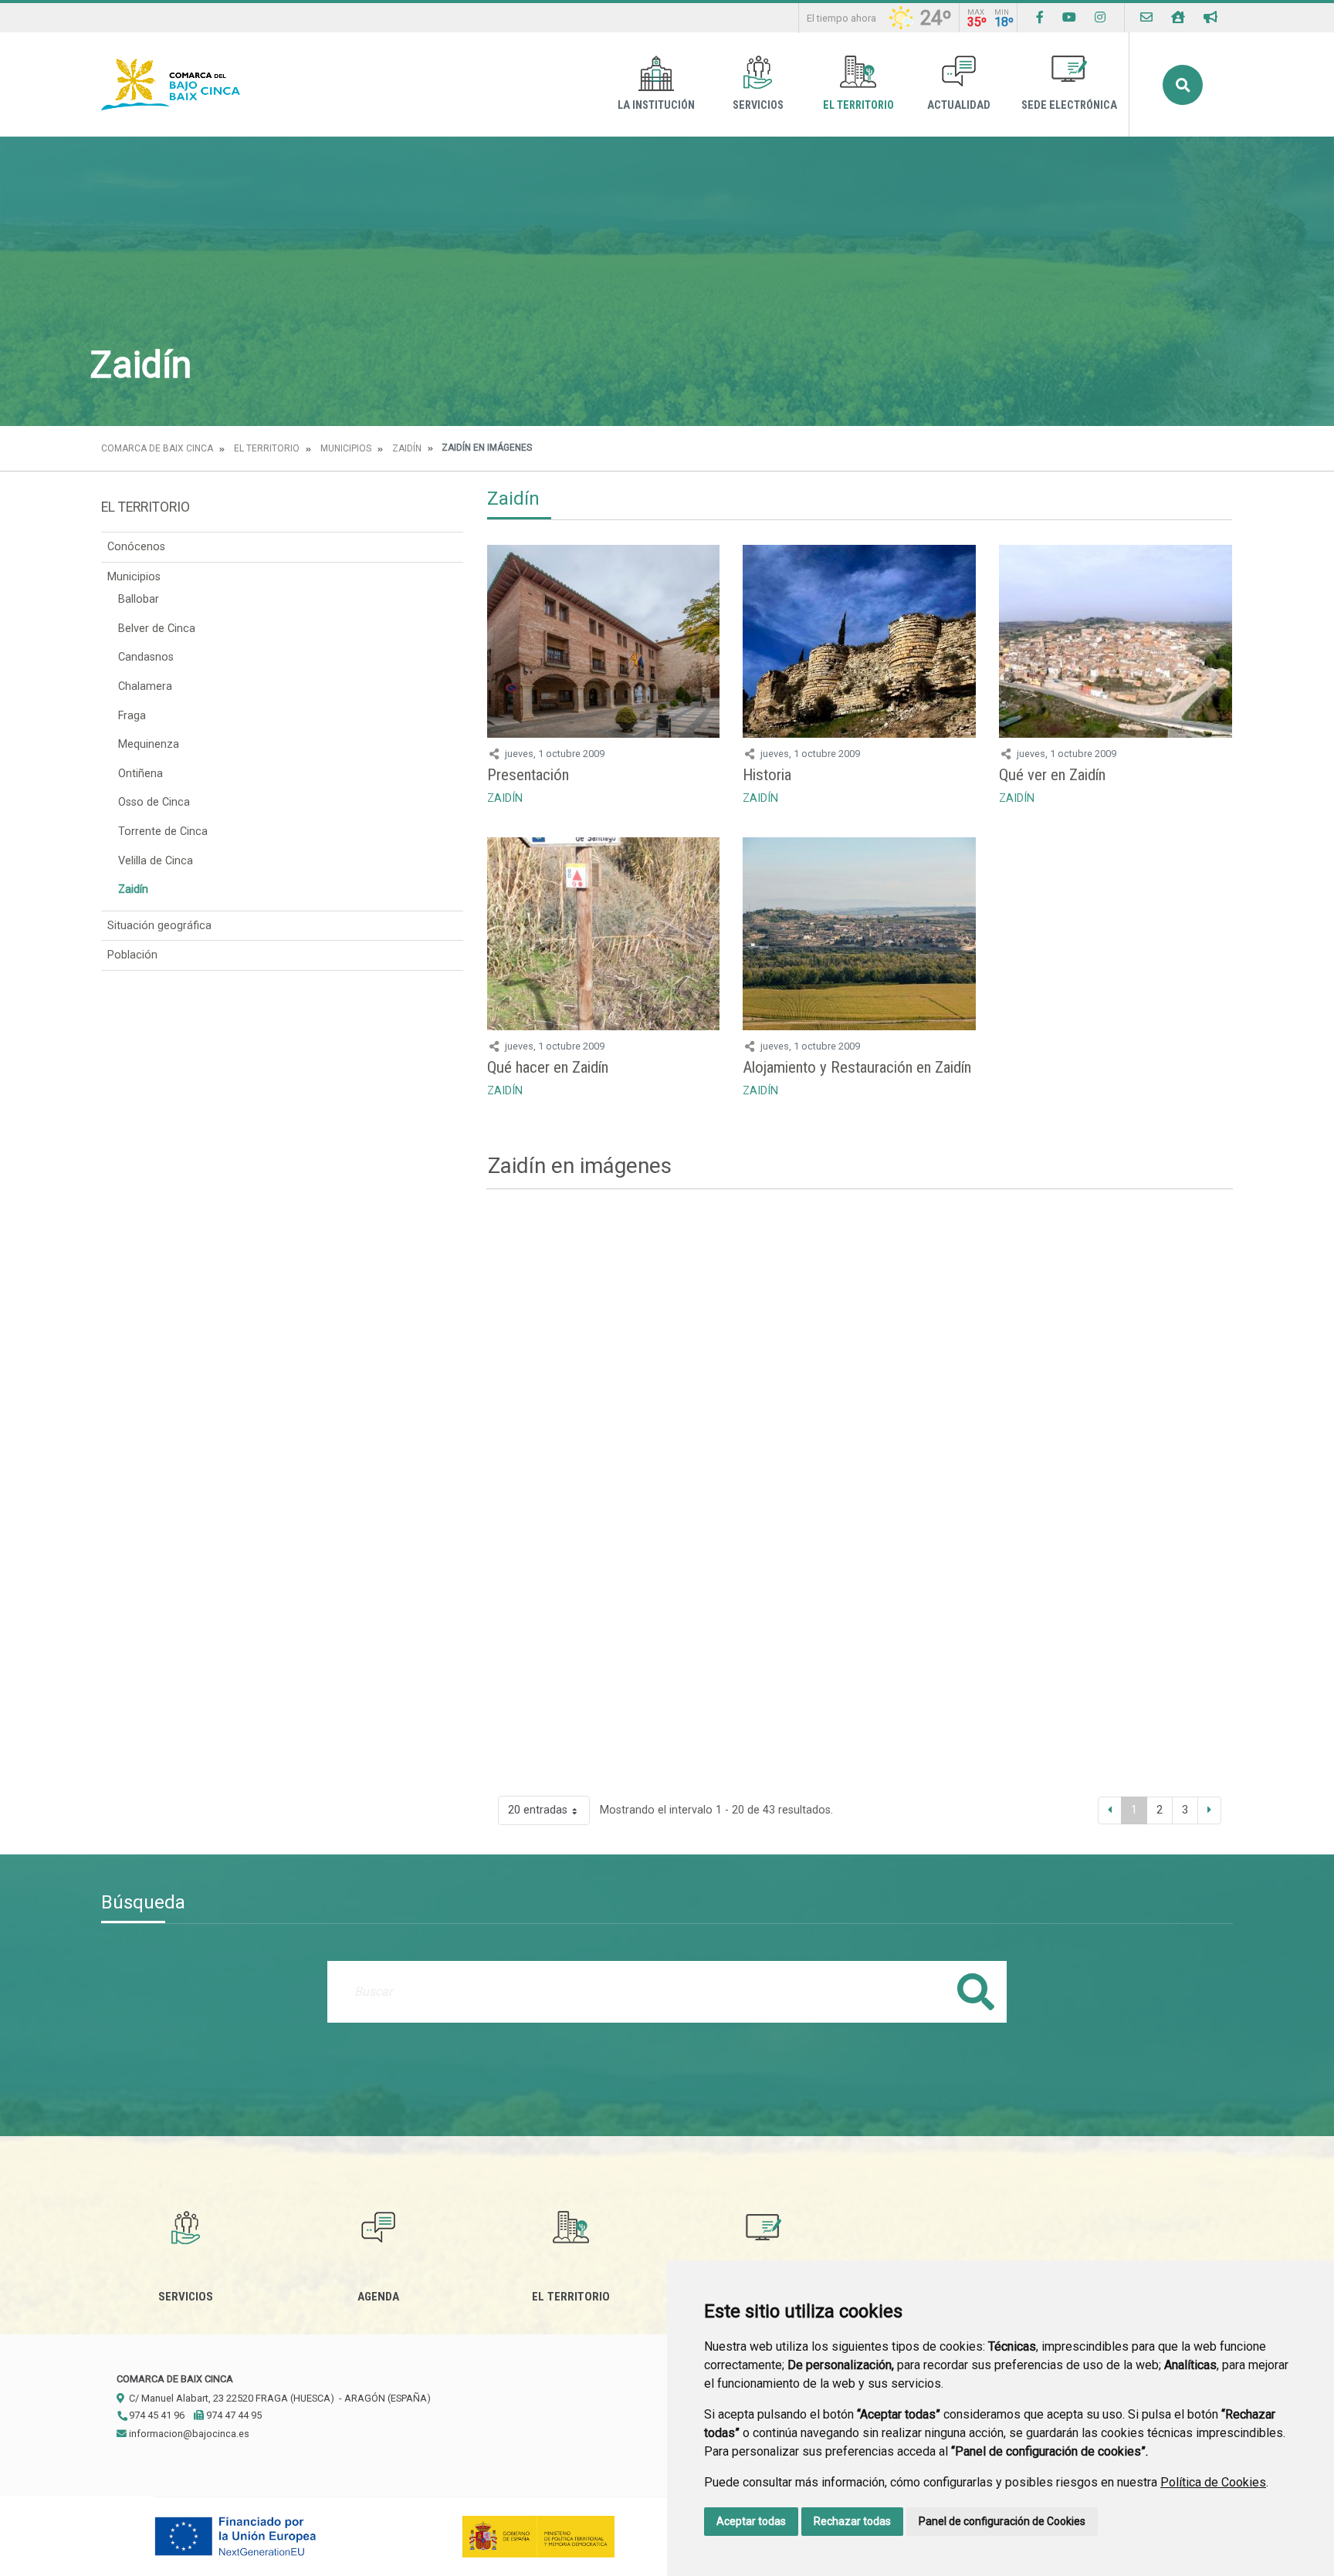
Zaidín (407, 448)
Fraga (132, 716)
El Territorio (858, 105)
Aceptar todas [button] (751, 2521)
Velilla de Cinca (156, 861)
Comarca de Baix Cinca (157, 448)
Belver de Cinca (157, 629)
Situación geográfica (159, 926)
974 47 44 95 (233, 2415)
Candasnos (146, 657)
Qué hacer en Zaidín (548, 1067)
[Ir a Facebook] (1040, 17)
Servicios (758, 105)
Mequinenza (149, 744)
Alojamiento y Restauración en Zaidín (857, 1067)
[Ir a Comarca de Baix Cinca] (171, 85)
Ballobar (139, 599)
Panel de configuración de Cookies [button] (1002, 2521)
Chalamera (145, 686)
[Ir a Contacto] (1146, 17)
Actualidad (959, 105)
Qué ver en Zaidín (1052, 775)
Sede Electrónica (1069, 105)
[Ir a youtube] (1069, 17)
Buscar (1183, 85)
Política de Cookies (1213, 2482)
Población (132, 955)
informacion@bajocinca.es (188, 2434)
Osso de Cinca (154, 802)
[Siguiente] (1209, 1810)
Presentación (528, 775)
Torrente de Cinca (163, 832)
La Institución (656, 105)
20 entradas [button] (538, 1810)
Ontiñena (141, 774)
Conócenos (136, 547)
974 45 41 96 (156, 2415)
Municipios (346, 448)
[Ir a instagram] (1100, 17)
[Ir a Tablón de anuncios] (1210, 17)
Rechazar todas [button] (852, 2521)
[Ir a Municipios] (1178, 17)
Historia (767, 775)
